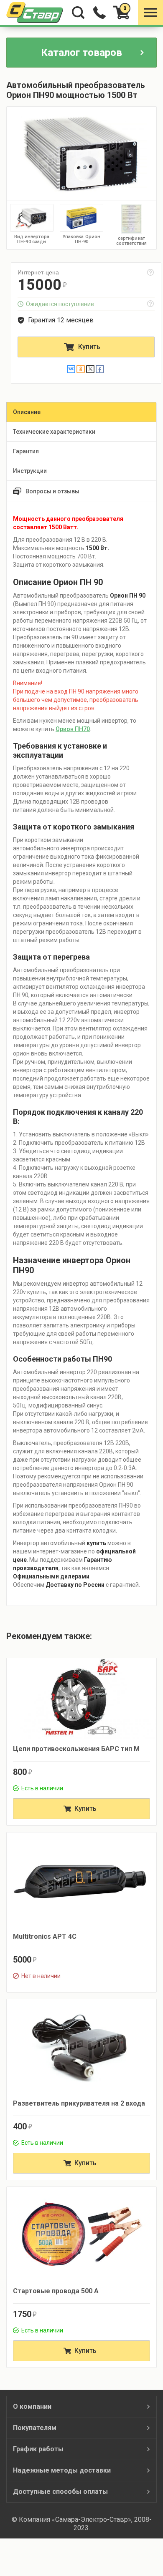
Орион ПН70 (73, 729)
